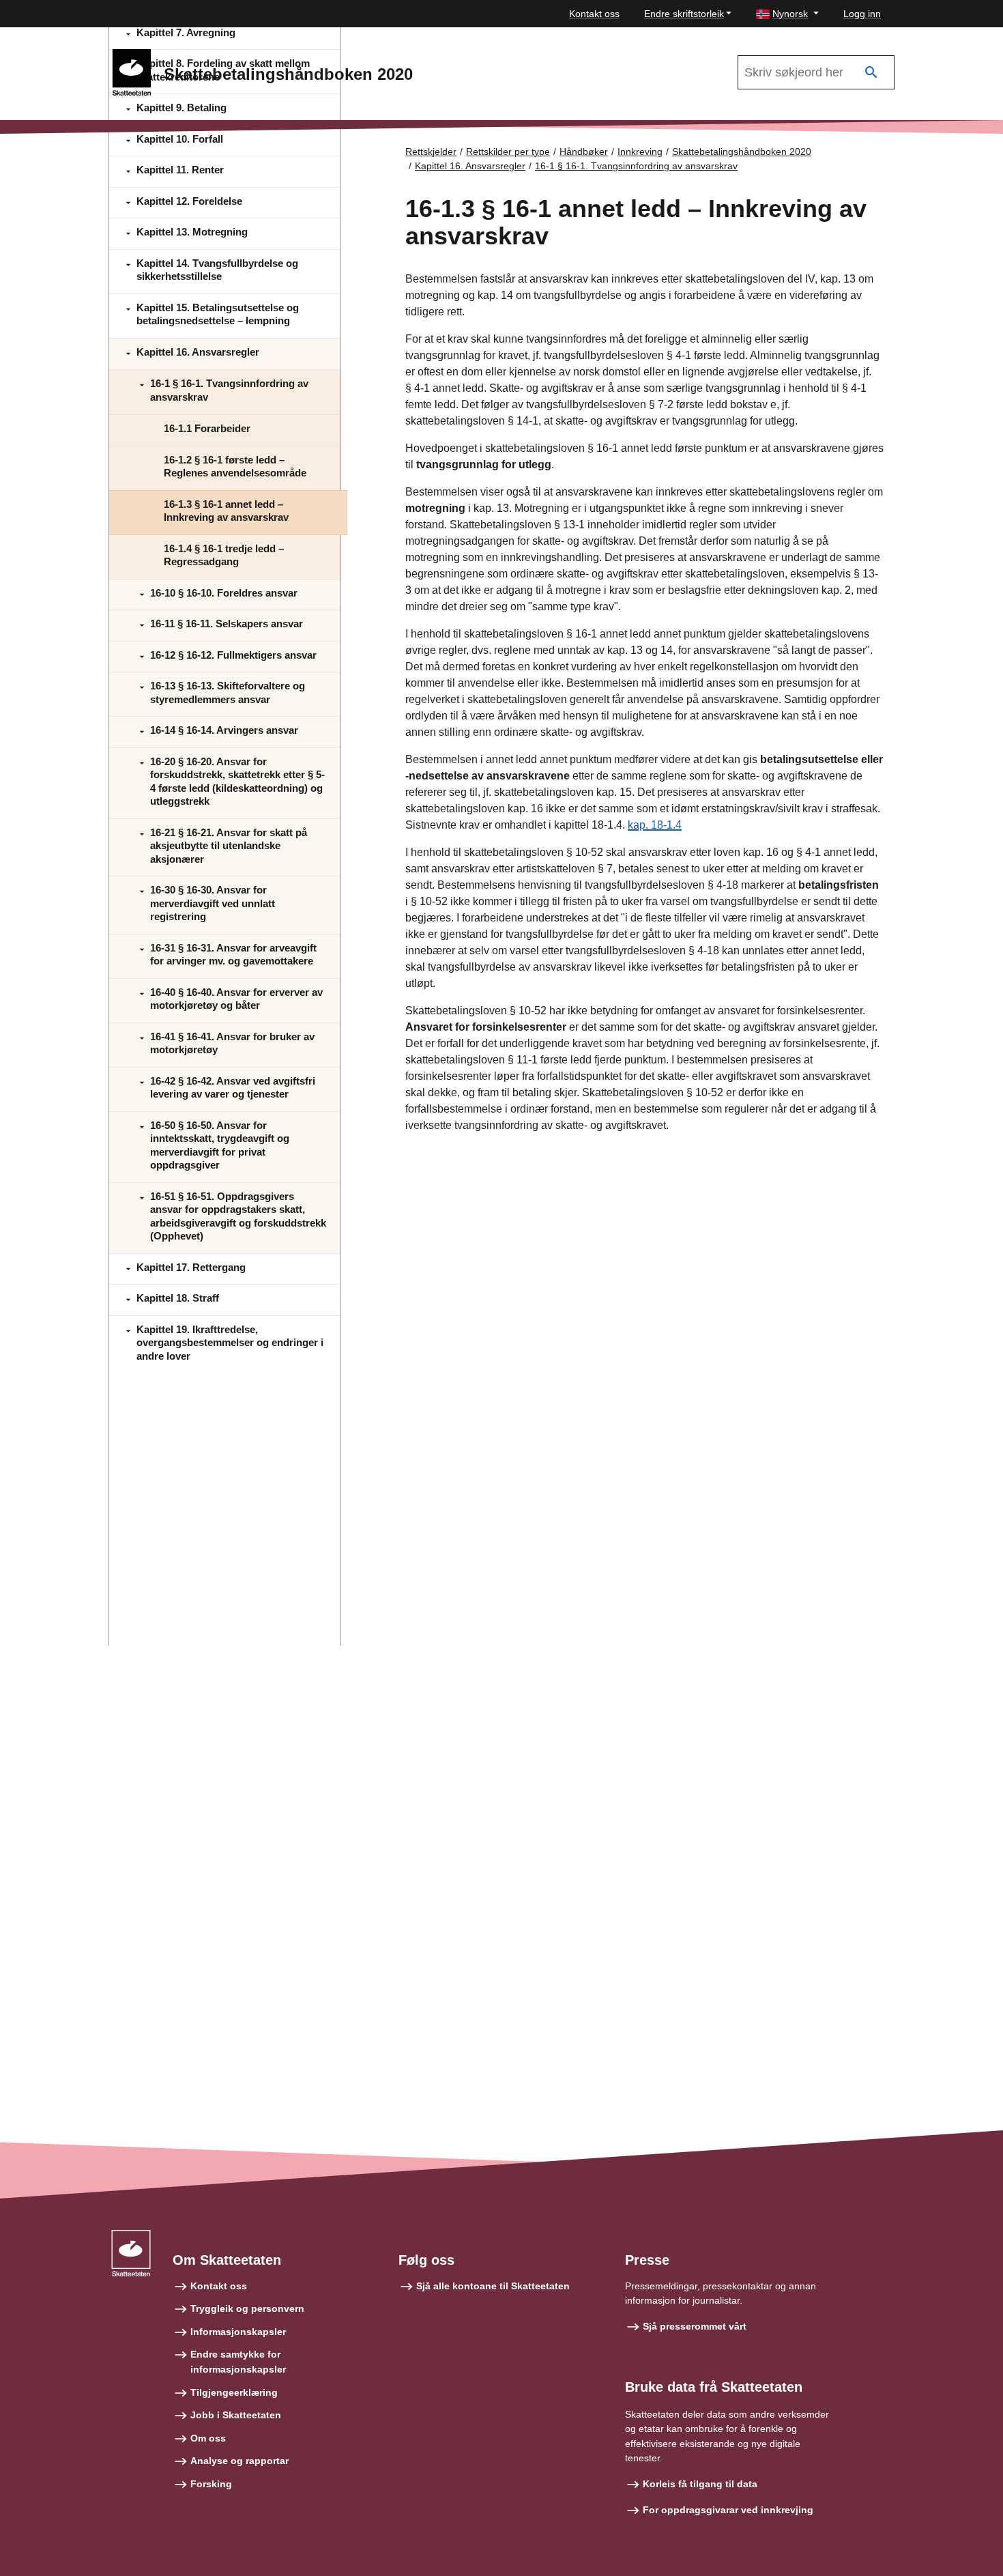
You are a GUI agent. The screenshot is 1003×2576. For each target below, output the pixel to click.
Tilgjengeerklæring (234, 2392)
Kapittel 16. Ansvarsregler (470, 166)
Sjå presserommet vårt (695, 2326)
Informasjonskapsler (238, 2332)
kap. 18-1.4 (655, 825)
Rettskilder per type (508, 152)
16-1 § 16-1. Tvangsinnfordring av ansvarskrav (636, 166)
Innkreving (640, 152)
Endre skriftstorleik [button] (684, 14)
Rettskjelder (431, 152)
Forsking (211, 2484)
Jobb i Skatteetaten (236, 2415)
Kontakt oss (594, 14)
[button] (787, 14)
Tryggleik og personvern (247, 2308)
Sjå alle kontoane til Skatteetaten (493, 2286)
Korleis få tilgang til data (700, 2484)
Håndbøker (584, 152)
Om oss (208, 2438)
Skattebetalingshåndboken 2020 (742, 152)
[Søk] (871, 73)
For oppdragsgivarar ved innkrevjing (728, 2510)
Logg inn (862, 14)
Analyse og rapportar (239, 2461)
